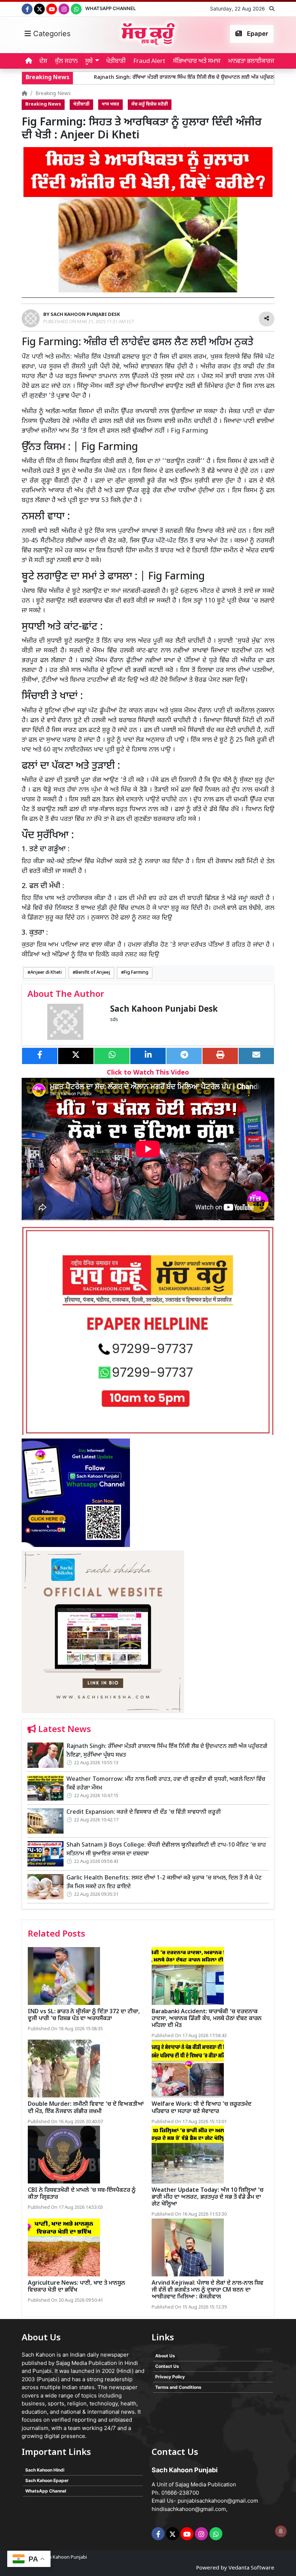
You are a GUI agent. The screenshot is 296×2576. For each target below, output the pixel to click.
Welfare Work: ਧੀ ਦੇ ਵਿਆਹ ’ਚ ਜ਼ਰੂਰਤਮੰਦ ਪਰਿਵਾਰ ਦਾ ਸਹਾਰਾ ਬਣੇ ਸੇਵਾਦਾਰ (202, 2108)
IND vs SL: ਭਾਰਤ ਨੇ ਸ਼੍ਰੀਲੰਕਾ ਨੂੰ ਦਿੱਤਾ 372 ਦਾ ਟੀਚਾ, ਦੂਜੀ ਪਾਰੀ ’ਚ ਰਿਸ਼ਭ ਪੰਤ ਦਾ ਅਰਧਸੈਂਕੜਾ (84, 2015)
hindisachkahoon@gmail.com (189, 2509)
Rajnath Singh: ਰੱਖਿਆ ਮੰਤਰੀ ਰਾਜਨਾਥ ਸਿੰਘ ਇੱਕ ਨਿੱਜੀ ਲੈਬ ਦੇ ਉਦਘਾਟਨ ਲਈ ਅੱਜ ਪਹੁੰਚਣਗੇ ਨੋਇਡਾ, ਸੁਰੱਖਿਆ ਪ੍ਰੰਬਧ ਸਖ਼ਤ (167, 78)
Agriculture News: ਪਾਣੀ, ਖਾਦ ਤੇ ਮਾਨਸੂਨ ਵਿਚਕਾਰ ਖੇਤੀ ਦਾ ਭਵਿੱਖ (77, 2287)
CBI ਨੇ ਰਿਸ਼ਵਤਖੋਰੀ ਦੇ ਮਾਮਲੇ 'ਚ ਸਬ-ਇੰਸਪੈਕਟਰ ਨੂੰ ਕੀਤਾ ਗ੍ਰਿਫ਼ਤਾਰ (82, 2194)
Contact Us (167, 2366)
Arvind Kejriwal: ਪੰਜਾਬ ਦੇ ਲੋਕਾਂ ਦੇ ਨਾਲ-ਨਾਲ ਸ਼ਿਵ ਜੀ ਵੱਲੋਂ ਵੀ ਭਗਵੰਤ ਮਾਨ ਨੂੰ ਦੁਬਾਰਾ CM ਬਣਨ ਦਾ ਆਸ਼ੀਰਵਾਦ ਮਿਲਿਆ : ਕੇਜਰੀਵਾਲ (208, 2290)
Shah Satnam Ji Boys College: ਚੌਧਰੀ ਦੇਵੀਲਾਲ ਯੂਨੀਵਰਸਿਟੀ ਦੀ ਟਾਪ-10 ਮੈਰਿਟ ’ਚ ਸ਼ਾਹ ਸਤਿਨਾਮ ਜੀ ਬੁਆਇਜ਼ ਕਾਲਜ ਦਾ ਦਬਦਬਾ (166, 1850)
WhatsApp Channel (110, 8)
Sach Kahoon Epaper (47, 2480)
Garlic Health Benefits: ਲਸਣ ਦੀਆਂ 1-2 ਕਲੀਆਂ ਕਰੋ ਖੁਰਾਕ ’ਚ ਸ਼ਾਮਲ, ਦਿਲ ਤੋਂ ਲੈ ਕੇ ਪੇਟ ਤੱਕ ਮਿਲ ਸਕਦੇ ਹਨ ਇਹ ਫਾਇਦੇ (164, 1883)
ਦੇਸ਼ (43, 61)
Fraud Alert (149, 61)
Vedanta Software (251, 2568)
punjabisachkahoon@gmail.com (218, 2501)
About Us (165, 2356)
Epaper (257, 34)
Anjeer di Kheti (46, 973)
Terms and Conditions (178, 2387)
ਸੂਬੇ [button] (89, 61)
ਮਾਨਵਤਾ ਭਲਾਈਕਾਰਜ (251, 61)
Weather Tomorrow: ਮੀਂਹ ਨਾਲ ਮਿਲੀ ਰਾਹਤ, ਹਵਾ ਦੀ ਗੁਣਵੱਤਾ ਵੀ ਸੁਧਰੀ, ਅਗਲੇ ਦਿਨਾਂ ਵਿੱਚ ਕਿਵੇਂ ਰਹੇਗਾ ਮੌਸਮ (166, 1784)
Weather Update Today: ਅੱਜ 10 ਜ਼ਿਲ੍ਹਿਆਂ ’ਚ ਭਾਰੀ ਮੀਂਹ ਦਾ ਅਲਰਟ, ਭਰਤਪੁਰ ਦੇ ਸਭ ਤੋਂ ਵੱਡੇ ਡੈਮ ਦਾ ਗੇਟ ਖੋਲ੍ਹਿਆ (208, 2197)
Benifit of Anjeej (93, 973)
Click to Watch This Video (148, 1073)
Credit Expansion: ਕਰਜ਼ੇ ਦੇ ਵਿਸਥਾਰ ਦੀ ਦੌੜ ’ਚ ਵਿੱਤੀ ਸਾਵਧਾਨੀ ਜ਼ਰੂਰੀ (144, 1812)
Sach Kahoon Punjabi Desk (164, 1010)
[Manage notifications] (281, 2531)
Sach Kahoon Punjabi (64, 2557)
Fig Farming (136, 973)
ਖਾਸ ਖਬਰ (110, 104)
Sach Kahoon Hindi (45, 2470)
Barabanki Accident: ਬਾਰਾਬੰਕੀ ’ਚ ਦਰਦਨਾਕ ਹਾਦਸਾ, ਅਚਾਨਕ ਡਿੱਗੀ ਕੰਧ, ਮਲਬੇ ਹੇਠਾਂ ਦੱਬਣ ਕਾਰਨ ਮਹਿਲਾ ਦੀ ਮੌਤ (207, 2019)
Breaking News (53, 94)
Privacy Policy (170, 2377)
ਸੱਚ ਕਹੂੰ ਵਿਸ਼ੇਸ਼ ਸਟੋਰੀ (150, 104)
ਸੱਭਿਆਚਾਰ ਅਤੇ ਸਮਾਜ (197, 61)
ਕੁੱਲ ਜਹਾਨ (66, 61)
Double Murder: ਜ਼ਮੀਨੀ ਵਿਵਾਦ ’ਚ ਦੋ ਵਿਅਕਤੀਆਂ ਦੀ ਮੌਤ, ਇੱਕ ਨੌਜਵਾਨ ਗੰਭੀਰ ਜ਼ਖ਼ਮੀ (86, 2108)
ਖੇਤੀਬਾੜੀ (116, 61)
